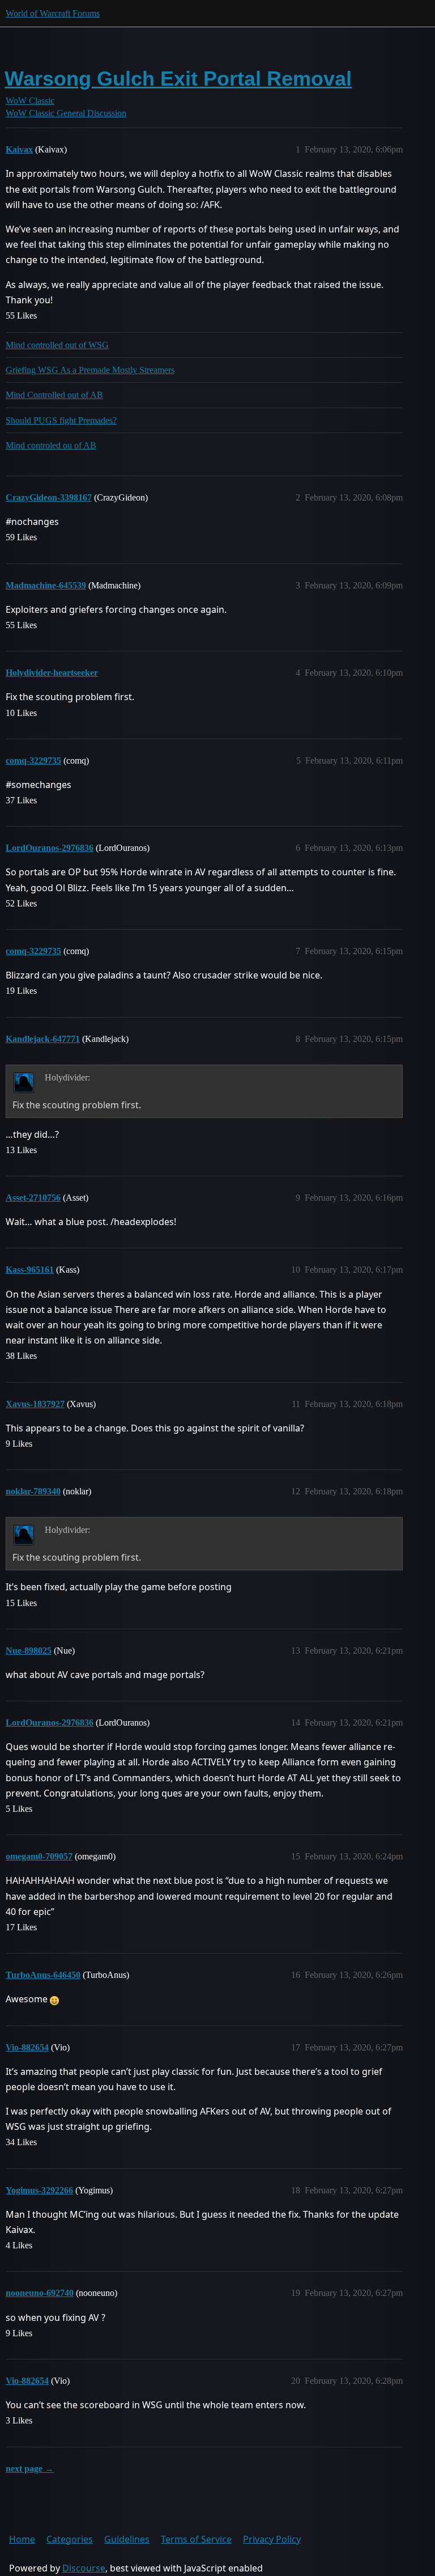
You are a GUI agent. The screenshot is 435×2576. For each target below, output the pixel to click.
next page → (30, 2469)
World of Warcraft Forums (53, 13)
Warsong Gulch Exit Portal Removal (178, 79)
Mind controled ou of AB (51, 445)
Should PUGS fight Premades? (61, 420)
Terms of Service (196, 2539)
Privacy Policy (272, 2539)
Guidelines (127, 2539)
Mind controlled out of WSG (57, 345)
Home (22, 2539)
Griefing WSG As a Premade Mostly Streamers (90, 370)
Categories (70, 2539)
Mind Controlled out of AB (54, 395)
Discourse (84, 2568)
